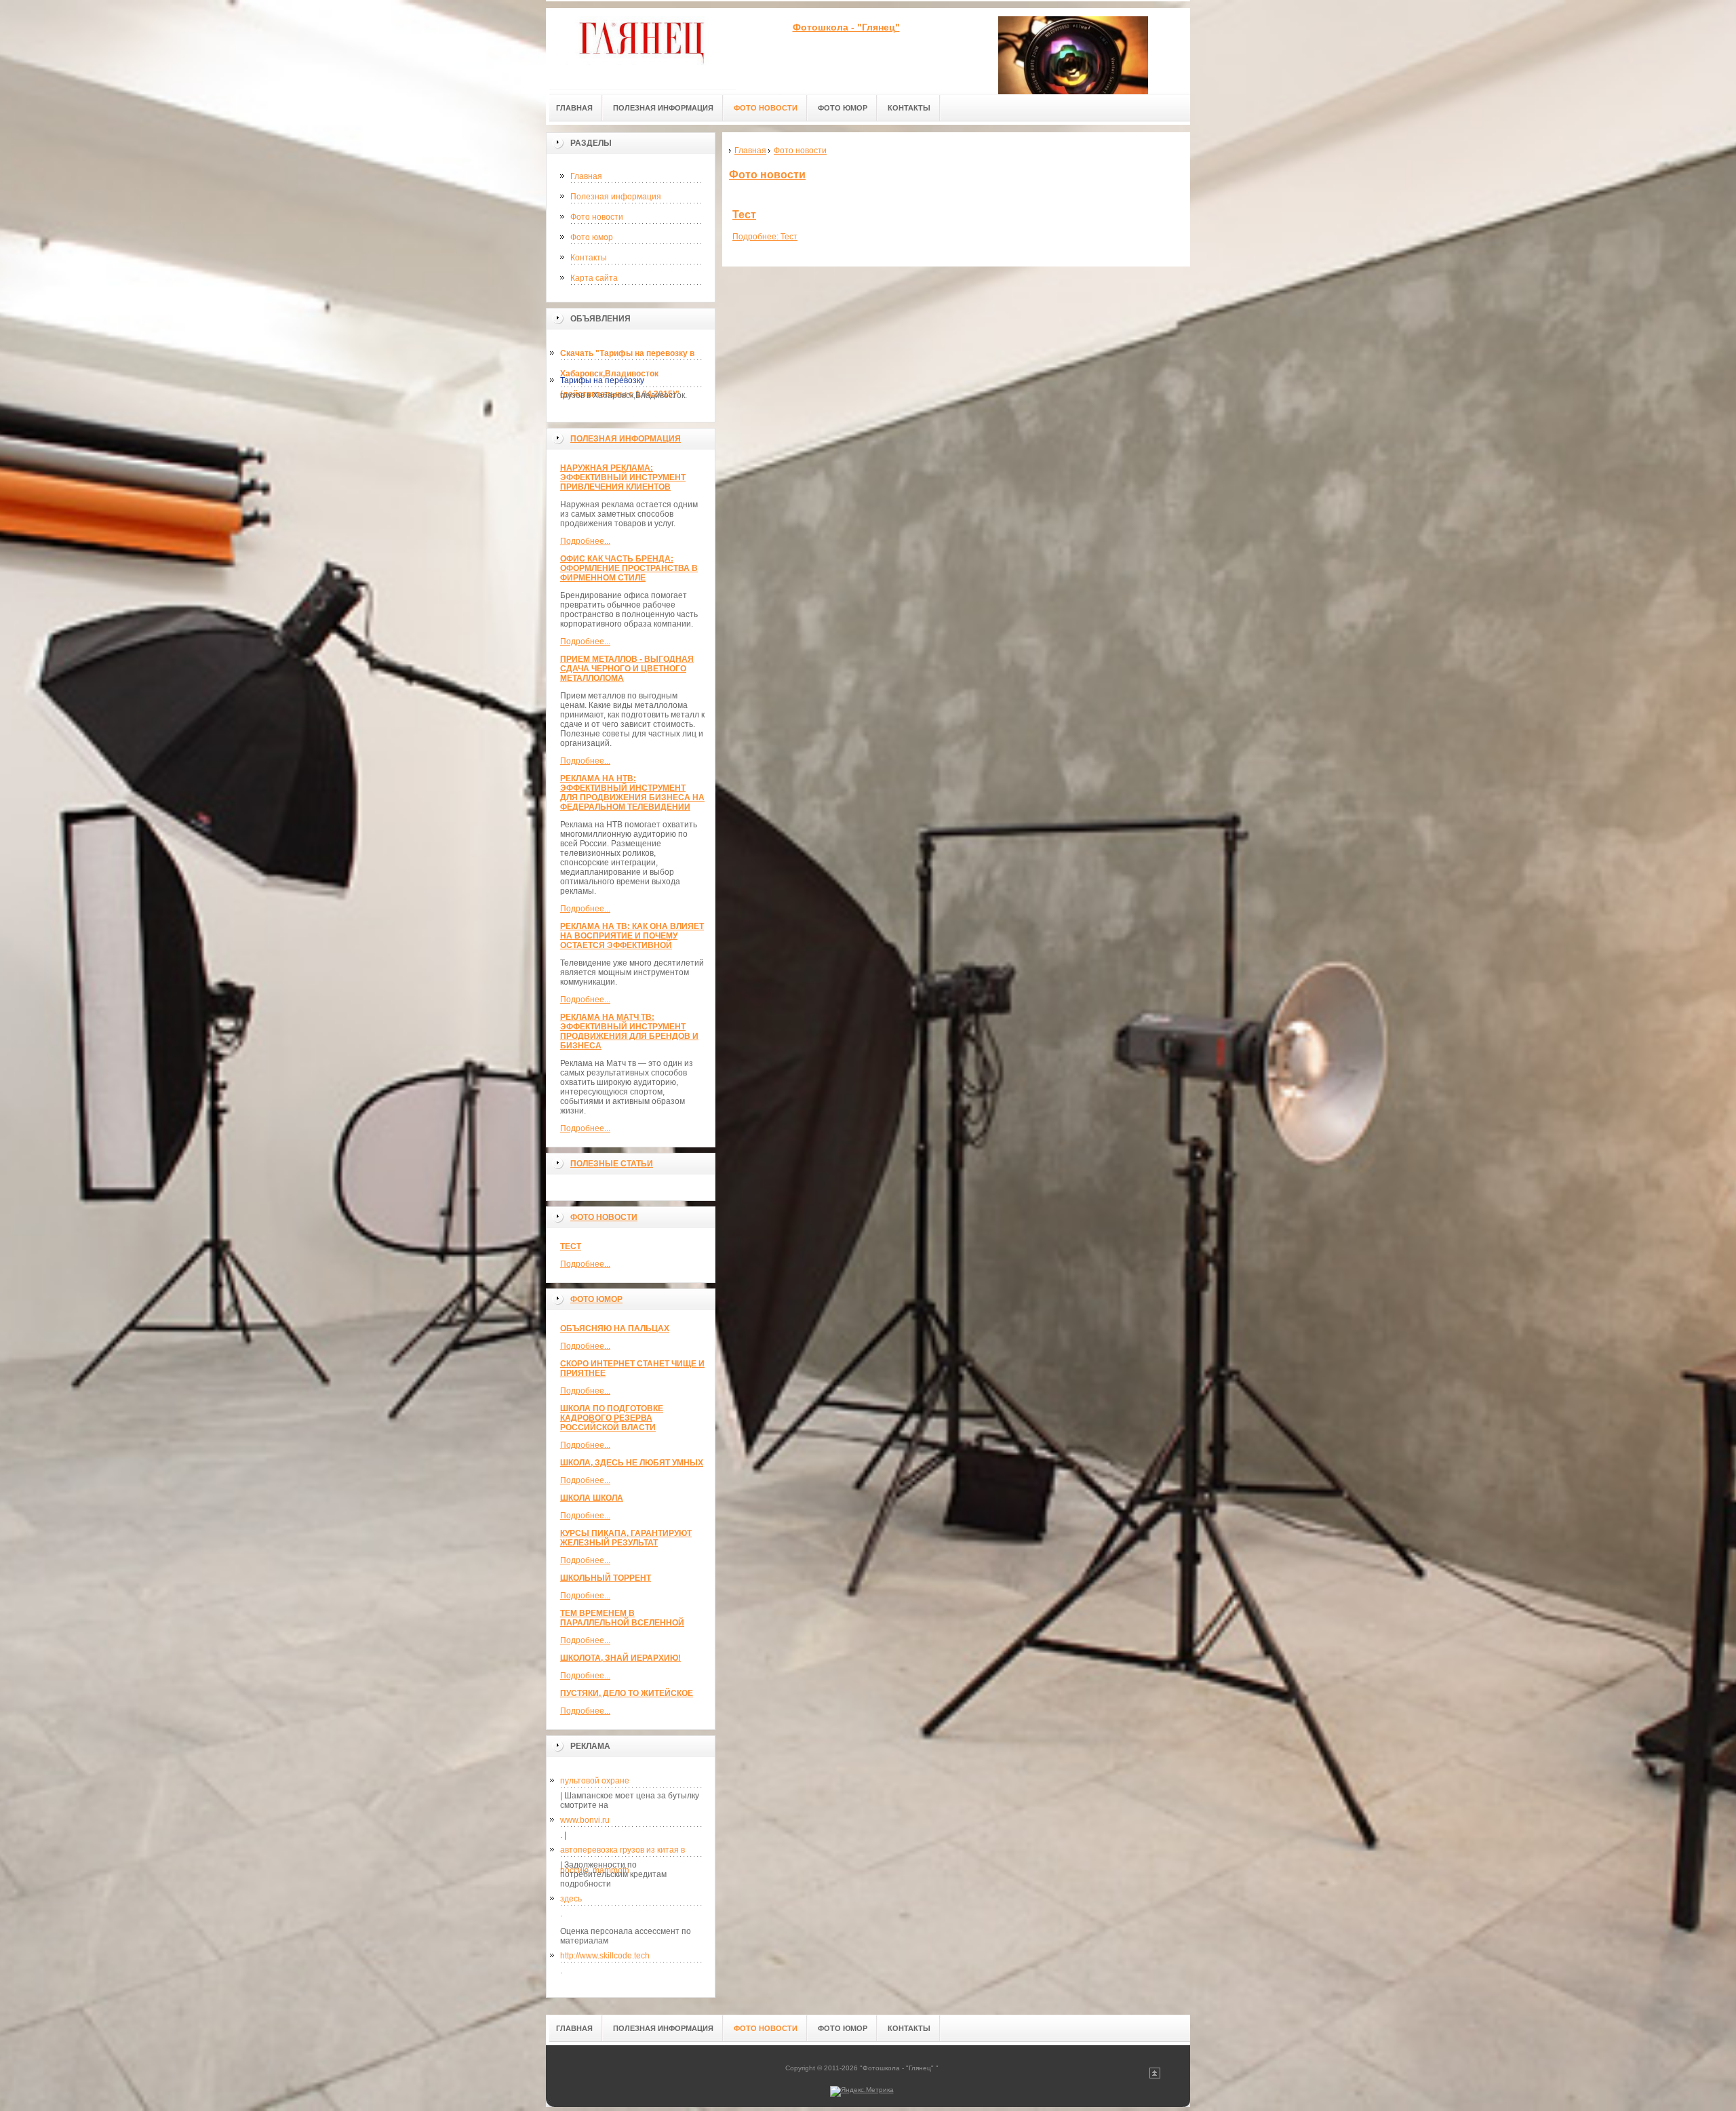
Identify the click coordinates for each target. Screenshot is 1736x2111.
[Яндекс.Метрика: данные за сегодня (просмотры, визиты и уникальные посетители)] (862, 2091)
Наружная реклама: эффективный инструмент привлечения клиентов (623, 477)
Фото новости (597, 217)
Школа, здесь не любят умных (632, 1463)
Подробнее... (585, 541)
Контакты (589, 258)
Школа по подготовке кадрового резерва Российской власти (612, 1418)
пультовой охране (595, 1781)
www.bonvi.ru (585, 1820)
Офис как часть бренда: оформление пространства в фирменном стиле (629, 568)
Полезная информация (616, 197)
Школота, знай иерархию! (620, 1658)
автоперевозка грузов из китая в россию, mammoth (623, 1853)
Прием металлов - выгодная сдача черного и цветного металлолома (627, 669)
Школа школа (592, 1498)
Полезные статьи (612, 1164)
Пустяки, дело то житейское (627, 1693)
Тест (571, 1246)
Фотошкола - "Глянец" (846, 27)
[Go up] (1155, 2076)
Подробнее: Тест (765, 237)
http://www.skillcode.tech (605, 1956)
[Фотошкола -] (641, 48)
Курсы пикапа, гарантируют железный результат (626, 1538)
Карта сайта (594, 278)
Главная (586, 176)
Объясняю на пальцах (615, 1328)
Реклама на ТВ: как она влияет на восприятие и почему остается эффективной (632, 936)
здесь (571, 1899)
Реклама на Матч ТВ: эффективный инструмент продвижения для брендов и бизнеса (629, 1031)
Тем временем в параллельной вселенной (622, 1618)
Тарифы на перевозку (602, 380)
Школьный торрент (606, 1578)
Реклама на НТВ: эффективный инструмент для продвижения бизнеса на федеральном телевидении (632, 793)
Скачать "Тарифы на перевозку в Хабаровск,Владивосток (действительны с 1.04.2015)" (627, 356)
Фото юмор (592, 237)
